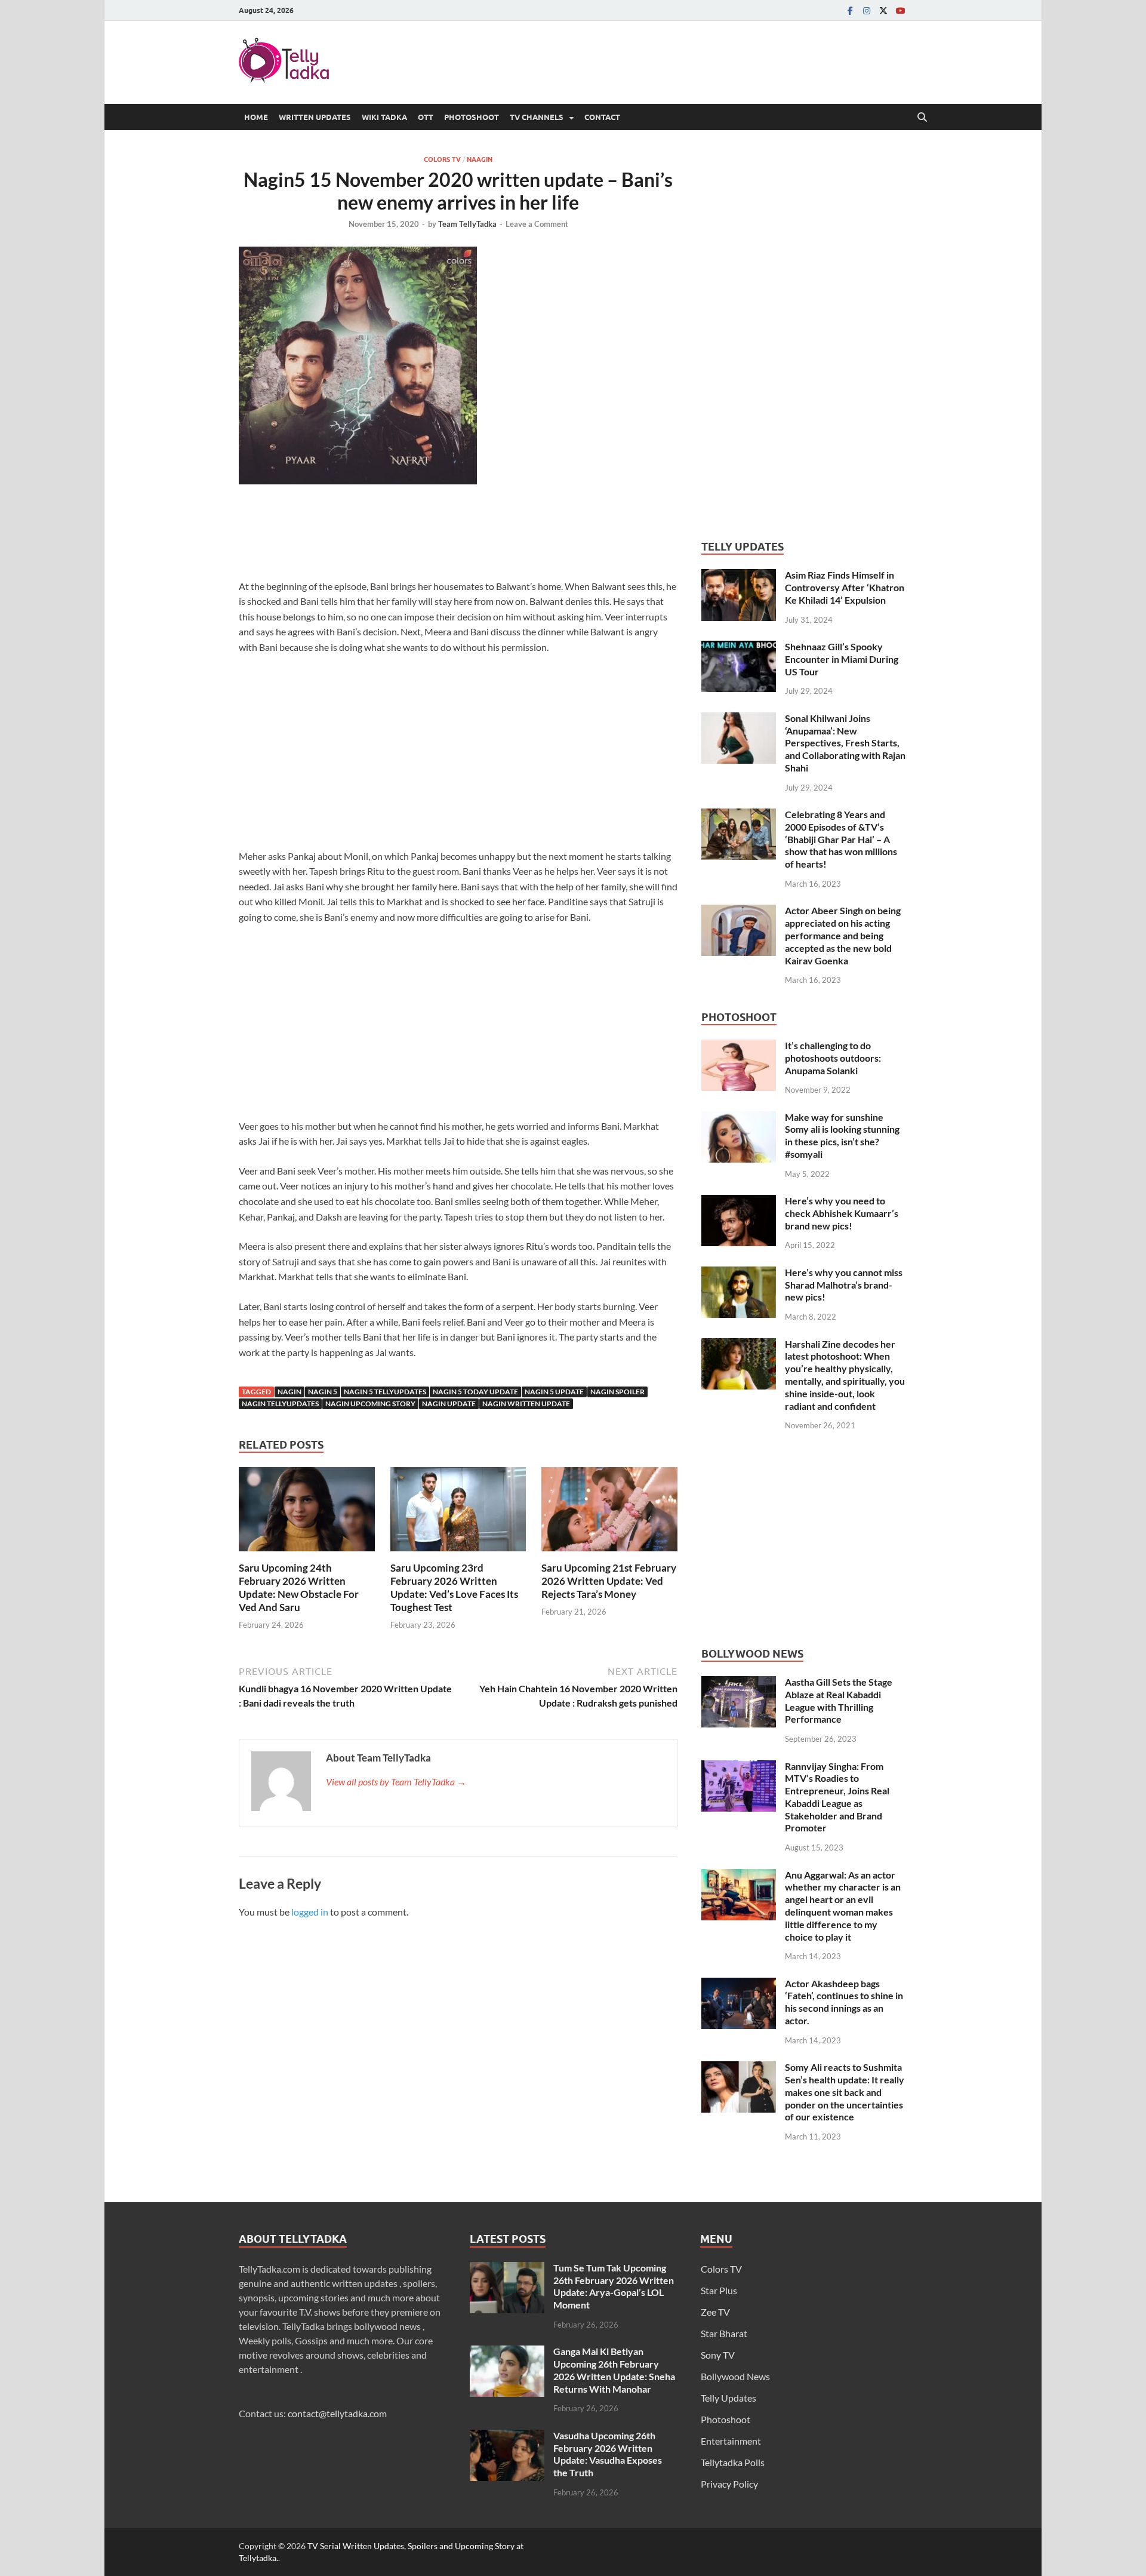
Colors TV (442, 159)
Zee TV (715, 2312)
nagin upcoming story (370, 1404)
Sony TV (718, 2355)
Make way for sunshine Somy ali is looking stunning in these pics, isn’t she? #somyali (842, 1135)
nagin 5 (323, 1392)
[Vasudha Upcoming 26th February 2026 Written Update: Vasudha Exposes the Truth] (507, 2437)
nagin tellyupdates (280, 1404)
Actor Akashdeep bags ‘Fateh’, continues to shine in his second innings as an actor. (844, 2002)
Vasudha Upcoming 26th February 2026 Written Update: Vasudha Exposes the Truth (608, 2454)
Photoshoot (472, 117)
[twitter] (883, 10)
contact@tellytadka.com (337, 2413)
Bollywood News (735, 2376)
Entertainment (731, 2441)
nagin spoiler (617, 1392)
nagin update (449, 1404)
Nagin (289, 1392)
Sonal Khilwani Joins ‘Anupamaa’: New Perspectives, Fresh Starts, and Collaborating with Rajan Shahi (845, 743)
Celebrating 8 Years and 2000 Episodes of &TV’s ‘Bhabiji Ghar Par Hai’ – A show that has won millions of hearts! (841, 839)
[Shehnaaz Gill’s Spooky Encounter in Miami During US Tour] (739, 648)
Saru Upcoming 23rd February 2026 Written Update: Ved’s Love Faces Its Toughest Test (454, 1587)
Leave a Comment (537, 224)
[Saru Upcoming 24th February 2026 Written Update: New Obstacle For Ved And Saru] (307, 1513)
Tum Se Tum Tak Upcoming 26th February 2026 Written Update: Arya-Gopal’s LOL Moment (614, 2286)
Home (256, 117)
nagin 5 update (554, 1392)
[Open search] (922, 118)
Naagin (480, 159)
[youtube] (900, 10)
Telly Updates (728, 2398)
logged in (310, 1912)
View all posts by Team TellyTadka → (396, 1782)
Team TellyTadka (467, 224)
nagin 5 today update (475, 1392)
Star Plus (719, 2290)
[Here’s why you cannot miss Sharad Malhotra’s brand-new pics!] (739, 1273)
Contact (602, 117)
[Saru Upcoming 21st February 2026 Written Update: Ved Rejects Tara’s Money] (609, 1513)
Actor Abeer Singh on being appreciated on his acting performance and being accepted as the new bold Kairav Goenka (843, 935)
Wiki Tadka (384, 117)
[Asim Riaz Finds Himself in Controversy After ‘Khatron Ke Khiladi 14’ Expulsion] (739, 576)
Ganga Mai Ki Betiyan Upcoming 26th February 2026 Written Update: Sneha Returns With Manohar (614, 2370)
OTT (426, 117)
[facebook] (850, 10)
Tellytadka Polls (733, 2462)
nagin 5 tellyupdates (385, 1392)
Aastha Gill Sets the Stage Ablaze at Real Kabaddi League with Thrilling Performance (839, 1700)
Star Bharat (724, 2333)
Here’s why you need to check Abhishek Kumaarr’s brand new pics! (842, 1213)
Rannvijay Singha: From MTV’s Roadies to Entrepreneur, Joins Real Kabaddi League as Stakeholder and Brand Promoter (837, 1797)
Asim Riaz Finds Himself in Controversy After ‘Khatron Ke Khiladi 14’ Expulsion (845, 587)
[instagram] (867, 10)
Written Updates (315, 117)
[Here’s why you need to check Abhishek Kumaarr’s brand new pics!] (739, 1202)
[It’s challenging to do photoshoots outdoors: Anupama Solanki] (739, 1046)
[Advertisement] (458, 536)
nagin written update (526, 1404)
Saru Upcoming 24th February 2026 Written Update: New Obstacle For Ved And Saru (299, 1587)
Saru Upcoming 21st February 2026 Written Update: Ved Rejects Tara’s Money (609, 1581)
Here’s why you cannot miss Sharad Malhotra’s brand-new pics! (844, 1285)
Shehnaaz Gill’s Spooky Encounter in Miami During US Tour (842, 659)
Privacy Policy (729, 2484)
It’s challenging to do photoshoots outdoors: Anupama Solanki (833, 1058)
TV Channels (537, 117)
